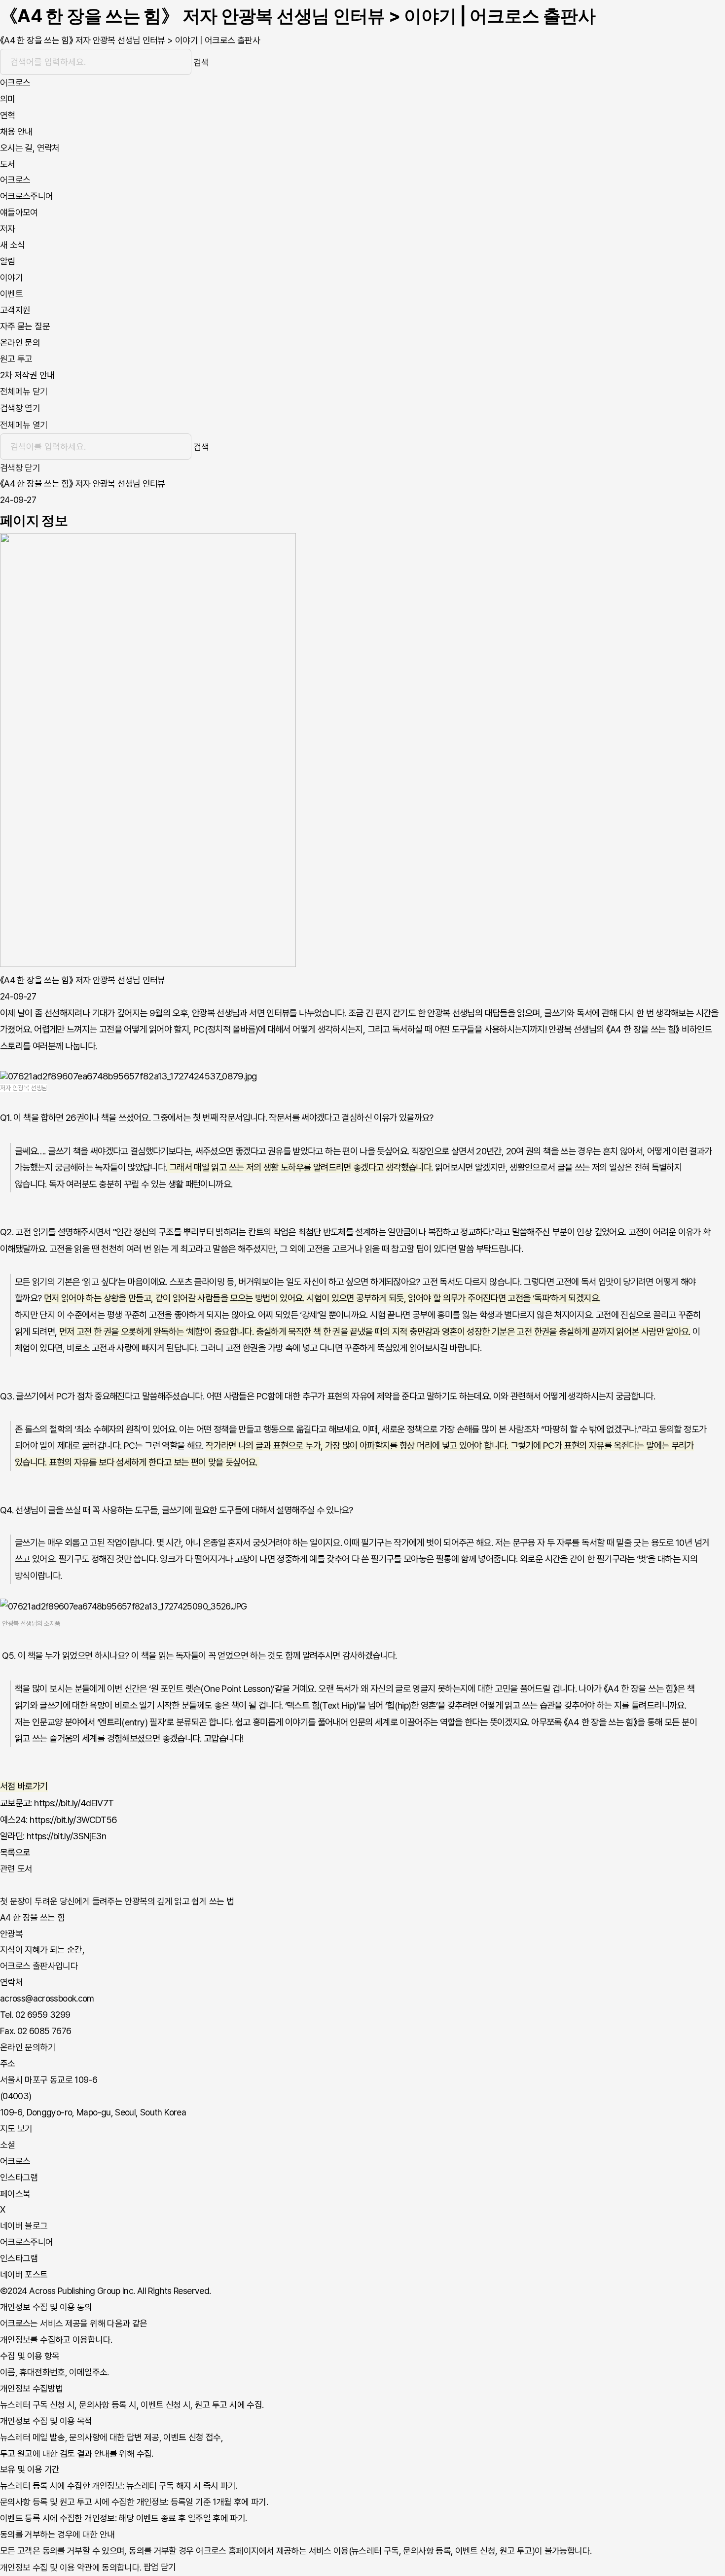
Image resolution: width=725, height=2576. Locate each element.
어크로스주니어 (27, 196)
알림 (8, 261)
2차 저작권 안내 (27, 375)
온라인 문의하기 (28, 2047)
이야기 (11, 277)
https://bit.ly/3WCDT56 (73, 1820)
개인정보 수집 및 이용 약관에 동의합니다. (71, 2567)
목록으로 (15, 1852)
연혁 (8, 115)
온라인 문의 (20, 342)
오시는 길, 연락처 (30, 148)
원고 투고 (16, 359)
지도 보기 (16, 2129)
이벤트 (11, 294)
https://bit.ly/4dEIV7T (74, 1803)
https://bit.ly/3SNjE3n (66, 1836)
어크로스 (15, 180)
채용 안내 (16, 131)
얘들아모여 (19, 212)
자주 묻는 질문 (25, 326)
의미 (8, 99)
